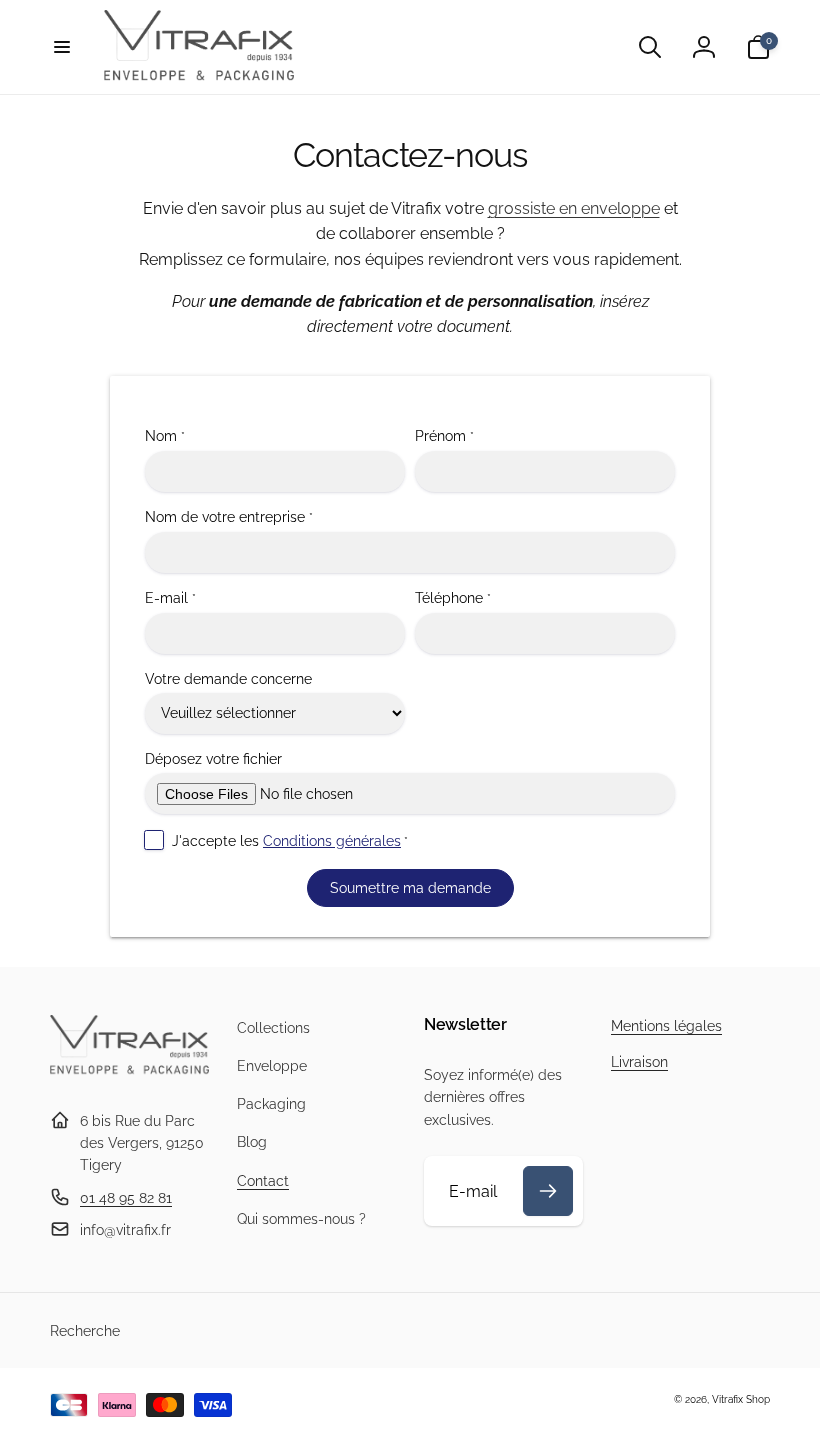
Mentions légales (666, 1026)
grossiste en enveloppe (574, 208)
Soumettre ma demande (410, 888)
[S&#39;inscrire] (548, 1191)
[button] (62, 47)
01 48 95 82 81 (126, 1198)
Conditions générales (332, 841)
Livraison (639, 1062)
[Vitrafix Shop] (129, 1071)
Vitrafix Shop (741, 1399)
